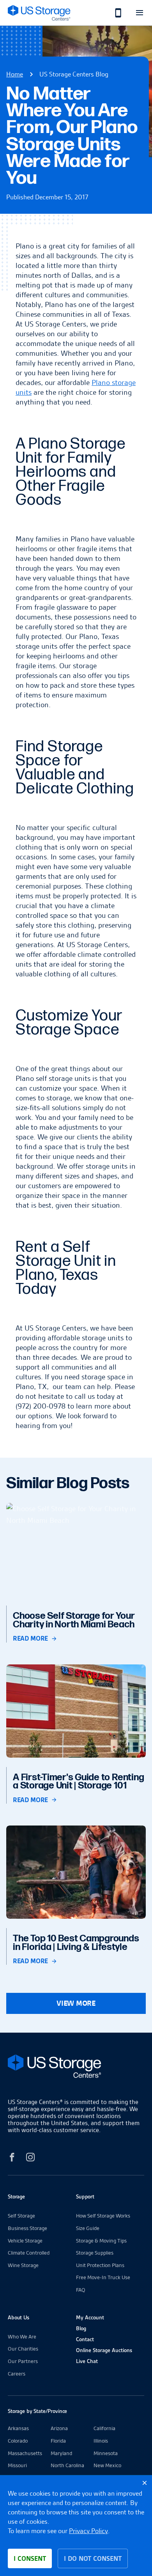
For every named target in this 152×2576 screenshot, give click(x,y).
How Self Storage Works (103, 2216)
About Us (19, 2317)
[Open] (139, 13)
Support (85, 2196)
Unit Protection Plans (100, 2265)
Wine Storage (23, 2265)
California (104, 2428)
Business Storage (27, 2228)
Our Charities (23, 2349)
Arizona (59, 2428)
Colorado (18, 2441)
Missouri (17, 2465)
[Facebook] (12, 2158)
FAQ (81, 2290)
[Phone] (114, 13)
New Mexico (107, 2465)
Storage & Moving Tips (101, 2241)
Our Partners (23, 2361)
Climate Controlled (29, 2253)
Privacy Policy (88, 2531)
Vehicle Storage (25, 2241)
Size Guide (88, 2228)
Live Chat (87, 2361)
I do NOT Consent (93, 2558)
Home (15, 74)
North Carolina (67, 2465)
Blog (81, 2328)
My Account (90, 2317)
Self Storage (21, 2216)
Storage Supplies (95, 2253)
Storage (16, 2196)
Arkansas (18, 2428)
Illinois (101, 2441)
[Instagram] (30, 2158)
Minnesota (106, 2453)
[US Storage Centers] (76, 2068)
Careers (17, 2374)
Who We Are (22, 2336)
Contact (85, 2339)
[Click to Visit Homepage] (39, 13)
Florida (58, 2441)
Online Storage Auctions (104, 2350)
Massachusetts (25, 2453)
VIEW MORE (76, 2003)
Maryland (61, 2453)
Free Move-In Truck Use (103, 2277)
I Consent (30, 2558)
